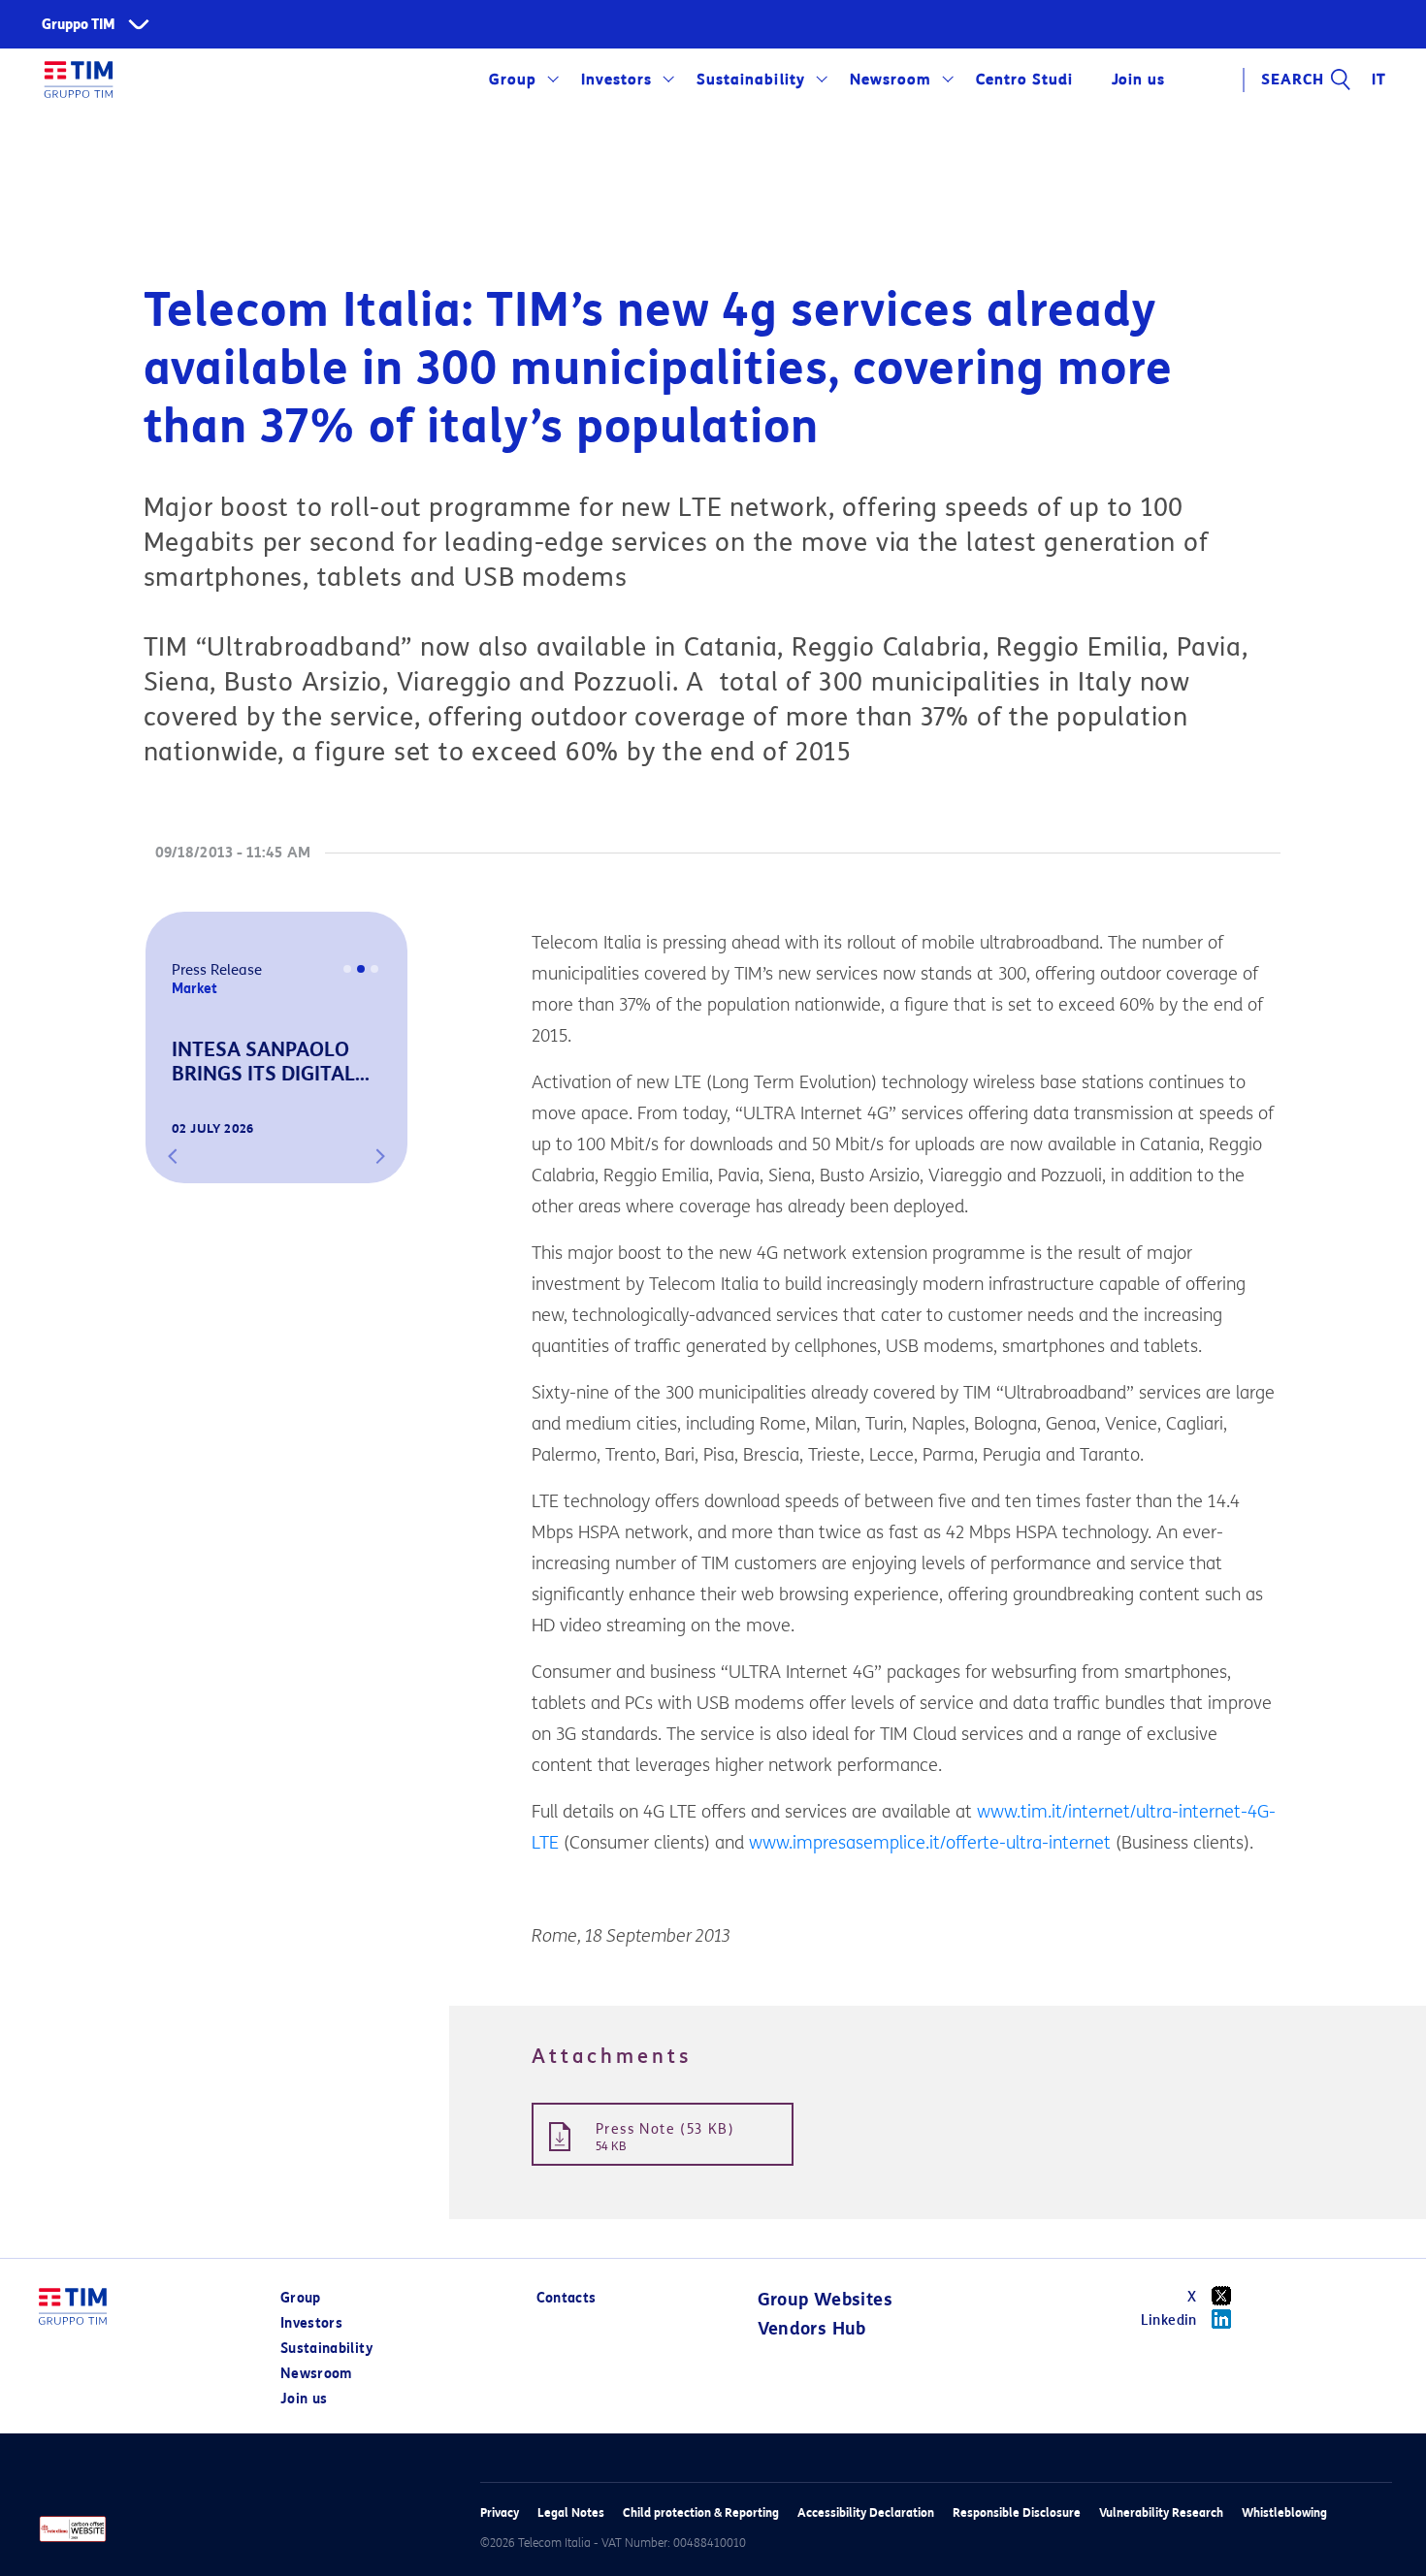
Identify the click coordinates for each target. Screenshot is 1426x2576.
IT (1379, 80)
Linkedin (1169, 2320)
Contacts (567, 2298)
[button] (173, 1156)
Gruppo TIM (79, 25)
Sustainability (750, 80)
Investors (616, 80)
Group (513, 80)
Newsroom (891, 80)
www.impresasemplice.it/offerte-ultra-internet (930, 1843)
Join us (304, 2399)
